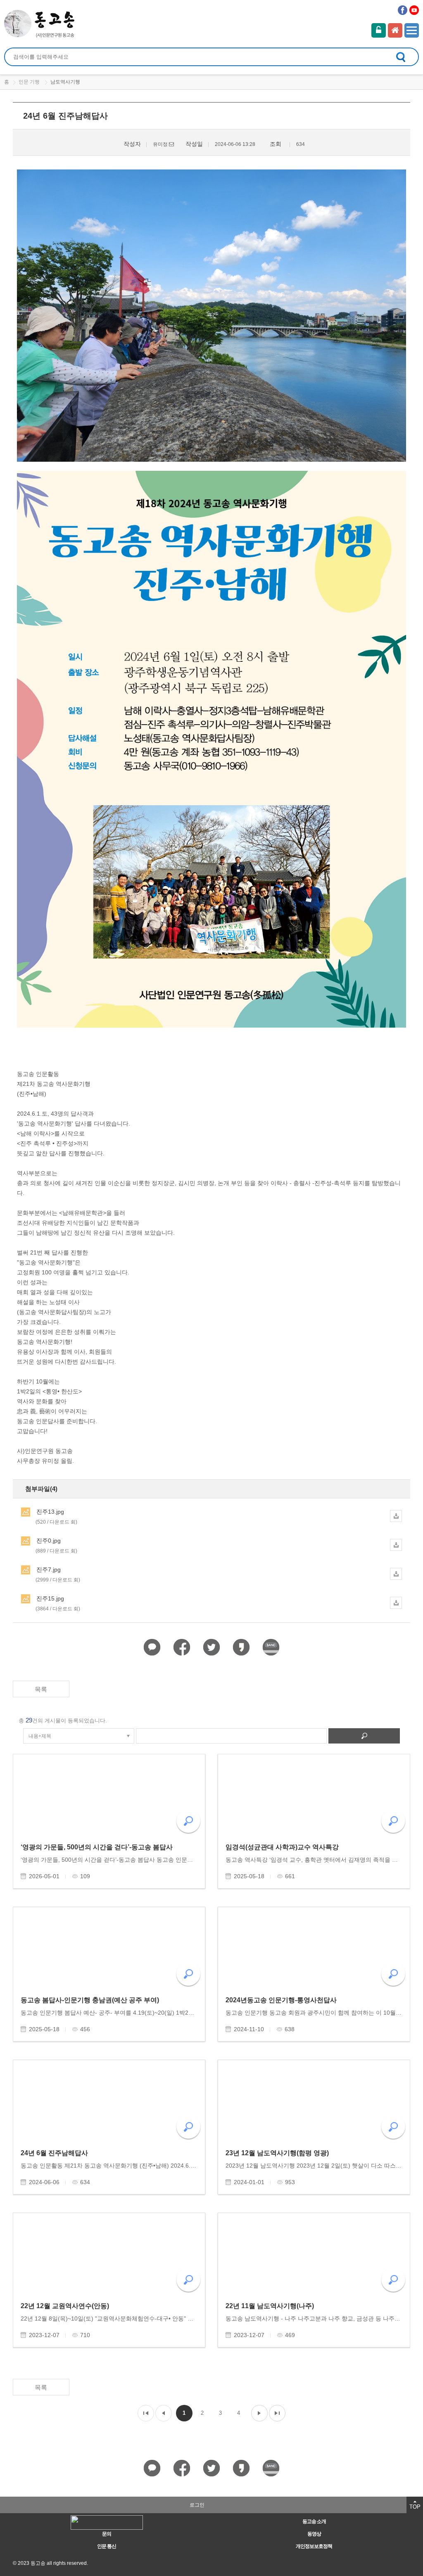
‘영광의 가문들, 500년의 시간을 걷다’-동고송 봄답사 (97, 1847)
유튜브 (414, 10)
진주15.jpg (58, 1603)
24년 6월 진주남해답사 (54, 2153)
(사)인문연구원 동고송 (40, 24)
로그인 (379, 30)
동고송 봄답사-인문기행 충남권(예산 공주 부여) (90, 2000)
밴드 (271, 1647)
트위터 (212, 1647)
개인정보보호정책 (314, 2546)
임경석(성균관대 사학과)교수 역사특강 (282, 1847)
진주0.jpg (56, 1546)
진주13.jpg (56, 1517)
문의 (107, 2534)
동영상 (314, 2534)
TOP (415, 2507)
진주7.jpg (58, 1574)
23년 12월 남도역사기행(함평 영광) (277, 2153)
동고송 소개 (314, 2521)
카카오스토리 (241, 1647)
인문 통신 (107, 2546)
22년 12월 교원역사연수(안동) (65, 2306)
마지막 (277, 2413)
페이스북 (403, 10)
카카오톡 (152, 1647)
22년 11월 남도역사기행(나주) (270, 2306)
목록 (41, 1689)
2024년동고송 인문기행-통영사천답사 (281, 2000)
